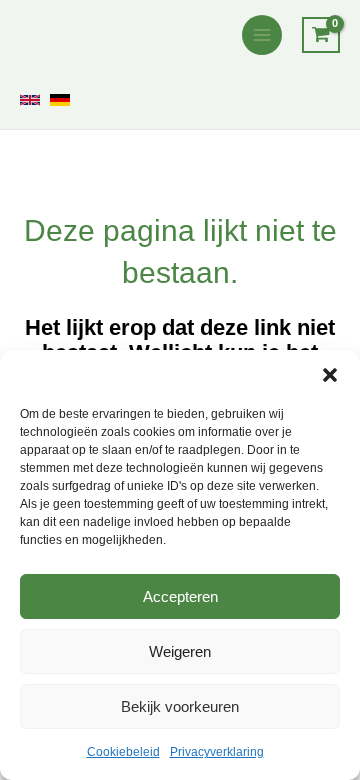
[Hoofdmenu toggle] (262, 35)
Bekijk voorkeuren (180, 706)
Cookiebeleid (123, 752)
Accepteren (180, 596)
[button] (330, 375)
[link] (30, 100)
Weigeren (180, 651)
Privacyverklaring (217, 752)
